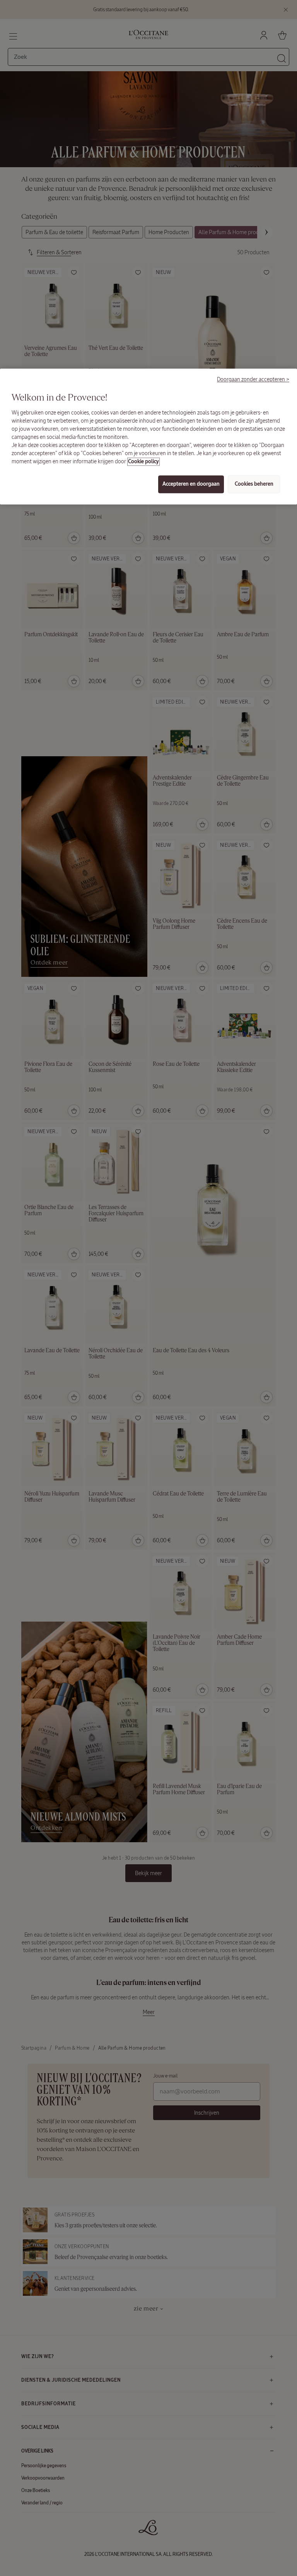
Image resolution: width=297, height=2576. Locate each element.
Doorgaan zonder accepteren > (253, 380)
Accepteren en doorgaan (191, 484)
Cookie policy (143, 462)
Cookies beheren (254, 484)
